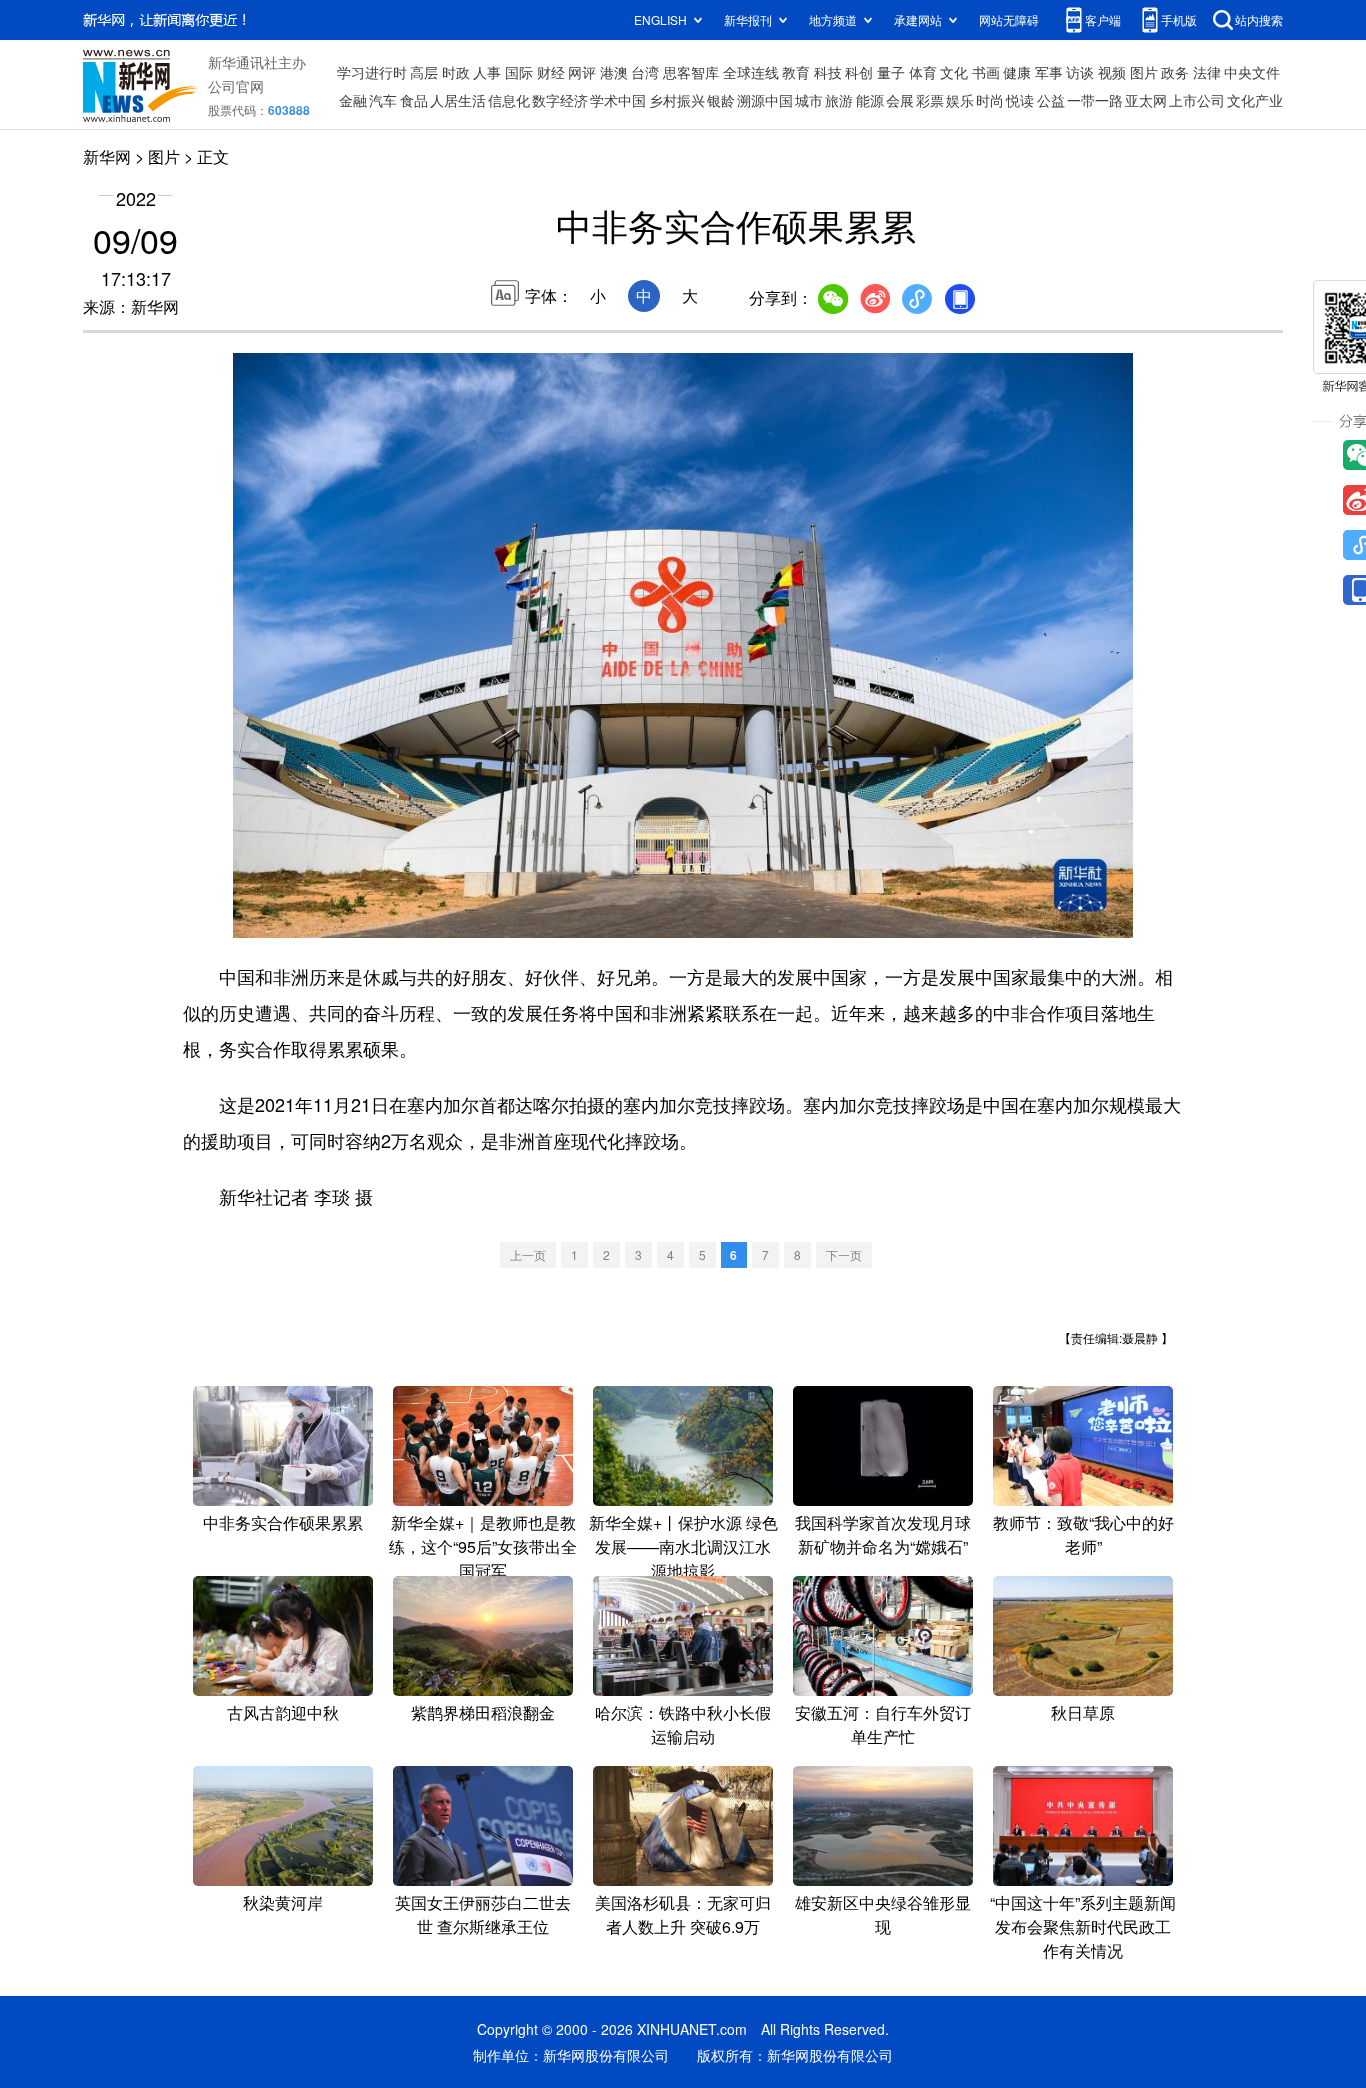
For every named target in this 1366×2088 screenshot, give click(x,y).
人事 (487, 72)
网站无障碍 (1009, 19)
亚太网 (1146, 100)
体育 (923, 72)
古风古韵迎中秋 (283, 1712)
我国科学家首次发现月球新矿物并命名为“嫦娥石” (883, 1534)
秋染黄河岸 (283, 1902)
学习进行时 (372, 72)
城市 (809, 100)
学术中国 (618, 100)
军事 (1049, 72)
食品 (414, 100)
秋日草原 (1083, 1712)
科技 (828, 72)
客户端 (1103, 19)
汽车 (383, 100)
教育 (796, 72)
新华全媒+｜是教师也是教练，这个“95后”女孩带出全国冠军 (483, 1546)
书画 (986, 72)
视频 (1112, 72)
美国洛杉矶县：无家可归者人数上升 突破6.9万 (683, 1914)
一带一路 (1095, 100)
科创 (859, 72)
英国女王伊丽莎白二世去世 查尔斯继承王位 (483, 1914)
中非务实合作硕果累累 (283, 1522)
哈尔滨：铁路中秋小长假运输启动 (683, 1724)
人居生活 (458, 100)
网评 (582, 72)
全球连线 (751, 72)
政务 (1175, 72)
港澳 (614, 72)
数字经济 (560, 100)
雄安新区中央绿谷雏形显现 (883, 1914)
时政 (456, 72)
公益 (1051, 100)
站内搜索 (1259, 19)
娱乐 (960, 100)
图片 (1144, 72)
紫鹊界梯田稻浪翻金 (483, 1712)
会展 (900, 100)
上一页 (528, 1254)
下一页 (844, 1254)
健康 (1017, 72)
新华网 (107, 156)
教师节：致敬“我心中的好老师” (1083, 1534)
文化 (954, 72)
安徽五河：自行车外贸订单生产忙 (883, 1724)
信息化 (509, 100)
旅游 (839, 100)
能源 (870, 100)
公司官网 (236, 86)
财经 (551, 72)
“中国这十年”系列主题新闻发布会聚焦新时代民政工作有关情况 (1083, 1926)
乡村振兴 (677, 100)
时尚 (990, 100)
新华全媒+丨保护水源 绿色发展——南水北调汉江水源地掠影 (683, 1546)
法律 (1207, 72)
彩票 (930, 100)
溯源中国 (765, 100)
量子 (891, 72)
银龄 (721, 100)
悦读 (1020, 100)
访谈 (1080, 72)
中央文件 (1252, 72)
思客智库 (691, 72)
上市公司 (1197, 100)
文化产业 (1255, 100)
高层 (424, 72)
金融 (353, 100)
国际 (519, 72)
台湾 (645, 72)
